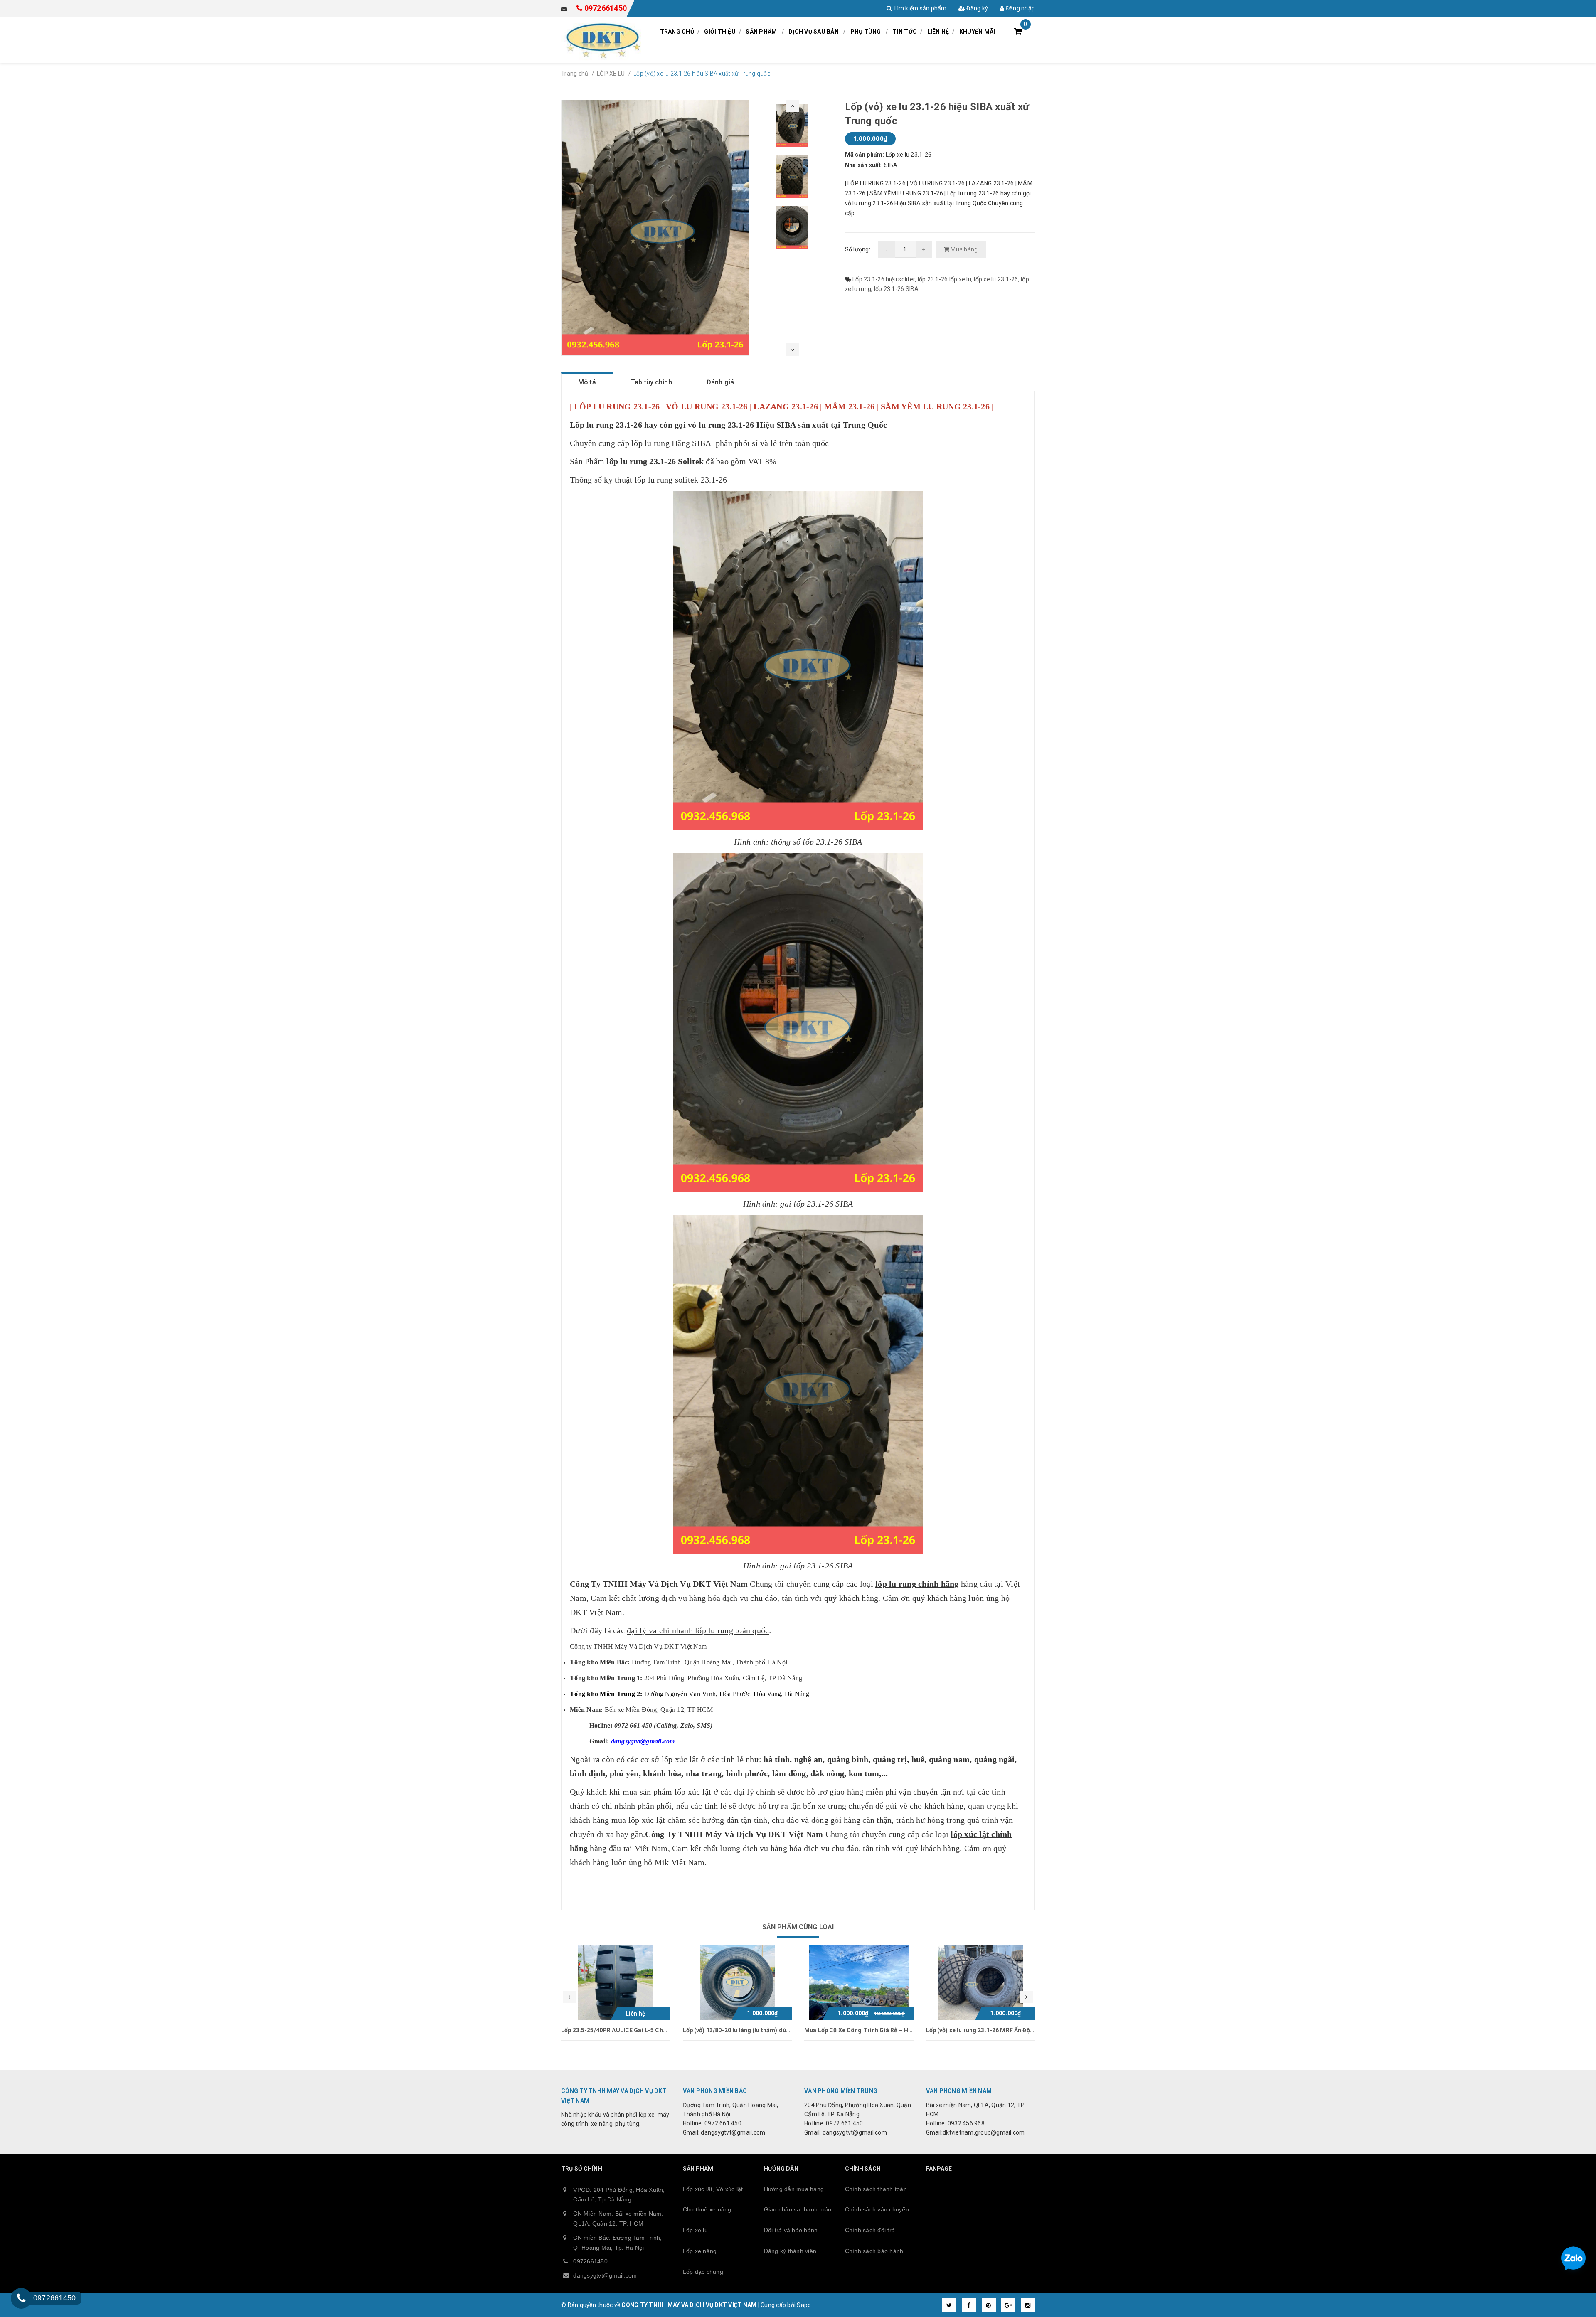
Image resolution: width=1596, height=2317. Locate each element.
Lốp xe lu (695, 2230)
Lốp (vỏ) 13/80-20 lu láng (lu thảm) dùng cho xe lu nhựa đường (647, 2030)
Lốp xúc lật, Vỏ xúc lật (713, 2189)
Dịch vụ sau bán (814, 32)
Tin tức (905, 32)
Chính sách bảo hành (874, 2251)
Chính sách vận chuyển (877, 2209)
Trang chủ (677, 32)
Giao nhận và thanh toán (798, 2209)
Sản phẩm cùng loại (798, 1927)
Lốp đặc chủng (703, 2272)
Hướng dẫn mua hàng (794, 2189)
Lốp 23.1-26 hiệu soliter (884, 279)
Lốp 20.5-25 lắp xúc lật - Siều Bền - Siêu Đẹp (986, 2030)
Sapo (804, 2305)
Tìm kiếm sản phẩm (919, 8)
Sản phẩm (761, 32)
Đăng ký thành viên (790, 2251)
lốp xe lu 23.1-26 (996, 279)
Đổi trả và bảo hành (791, 2230)
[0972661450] (21, 2298)
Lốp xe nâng (700, 2251)
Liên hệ (938, 32)
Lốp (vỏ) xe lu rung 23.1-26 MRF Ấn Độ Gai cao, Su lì (875, 2030)
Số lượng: (858, 249)
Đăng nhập (1020, 8)
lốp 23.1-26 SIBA (897, 289)
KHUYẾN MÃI (977, 32)
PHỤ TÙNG (866, 32)
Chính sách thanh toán (876, 2189)
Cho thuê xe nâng (707, 2209)
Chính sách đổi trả (870, 2230)
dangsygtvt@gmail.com (605, 2275)
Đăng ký (977, 8)
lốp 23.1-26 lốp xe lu (945, 279)
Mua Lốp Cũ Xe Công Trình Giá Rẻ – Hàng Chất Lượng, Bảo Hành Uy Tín (781, 2030)
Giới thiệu (720, 32)
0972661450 (606, 8)
